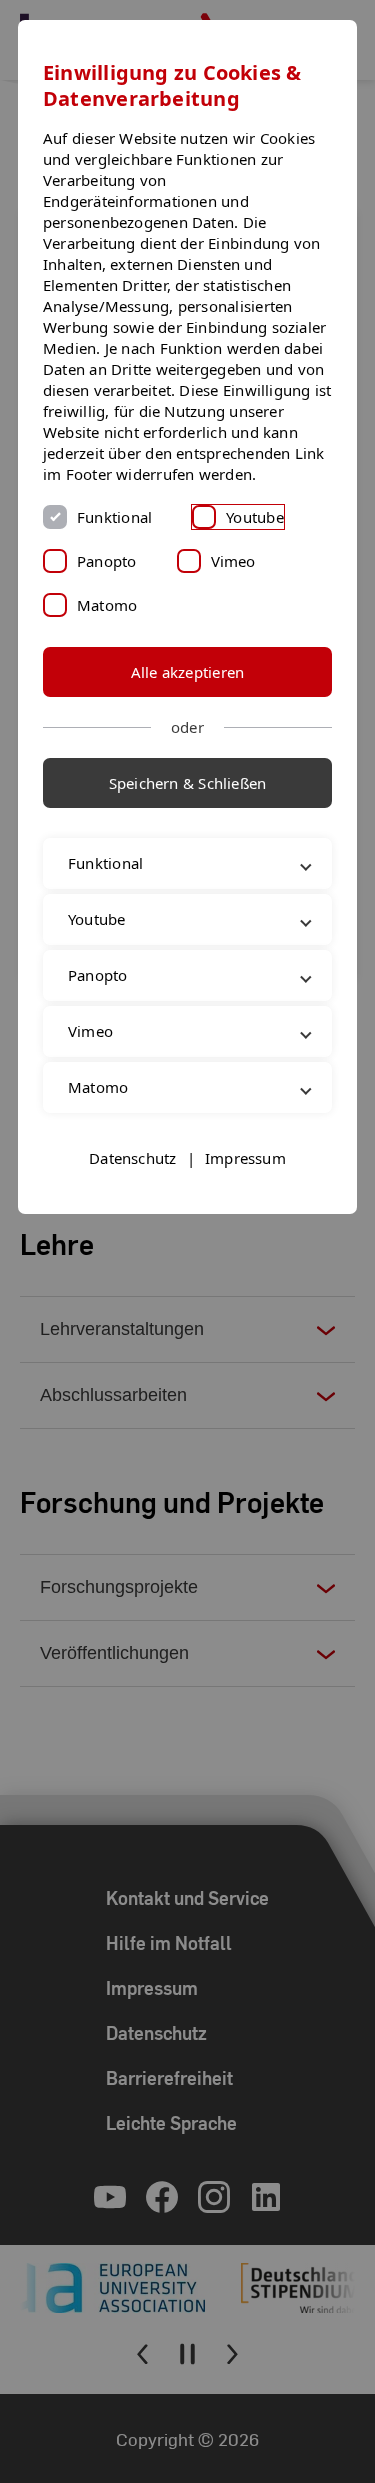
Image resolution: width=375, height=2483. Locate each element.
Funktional (114, 517)
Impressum (245, 1244)
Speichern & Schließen (188, 783)
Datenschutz (132, 1244)
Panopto (107, 561)
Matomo (107, 605)
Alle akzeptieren (188, 672)
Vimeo (233, 561)
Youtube (255, 517)
